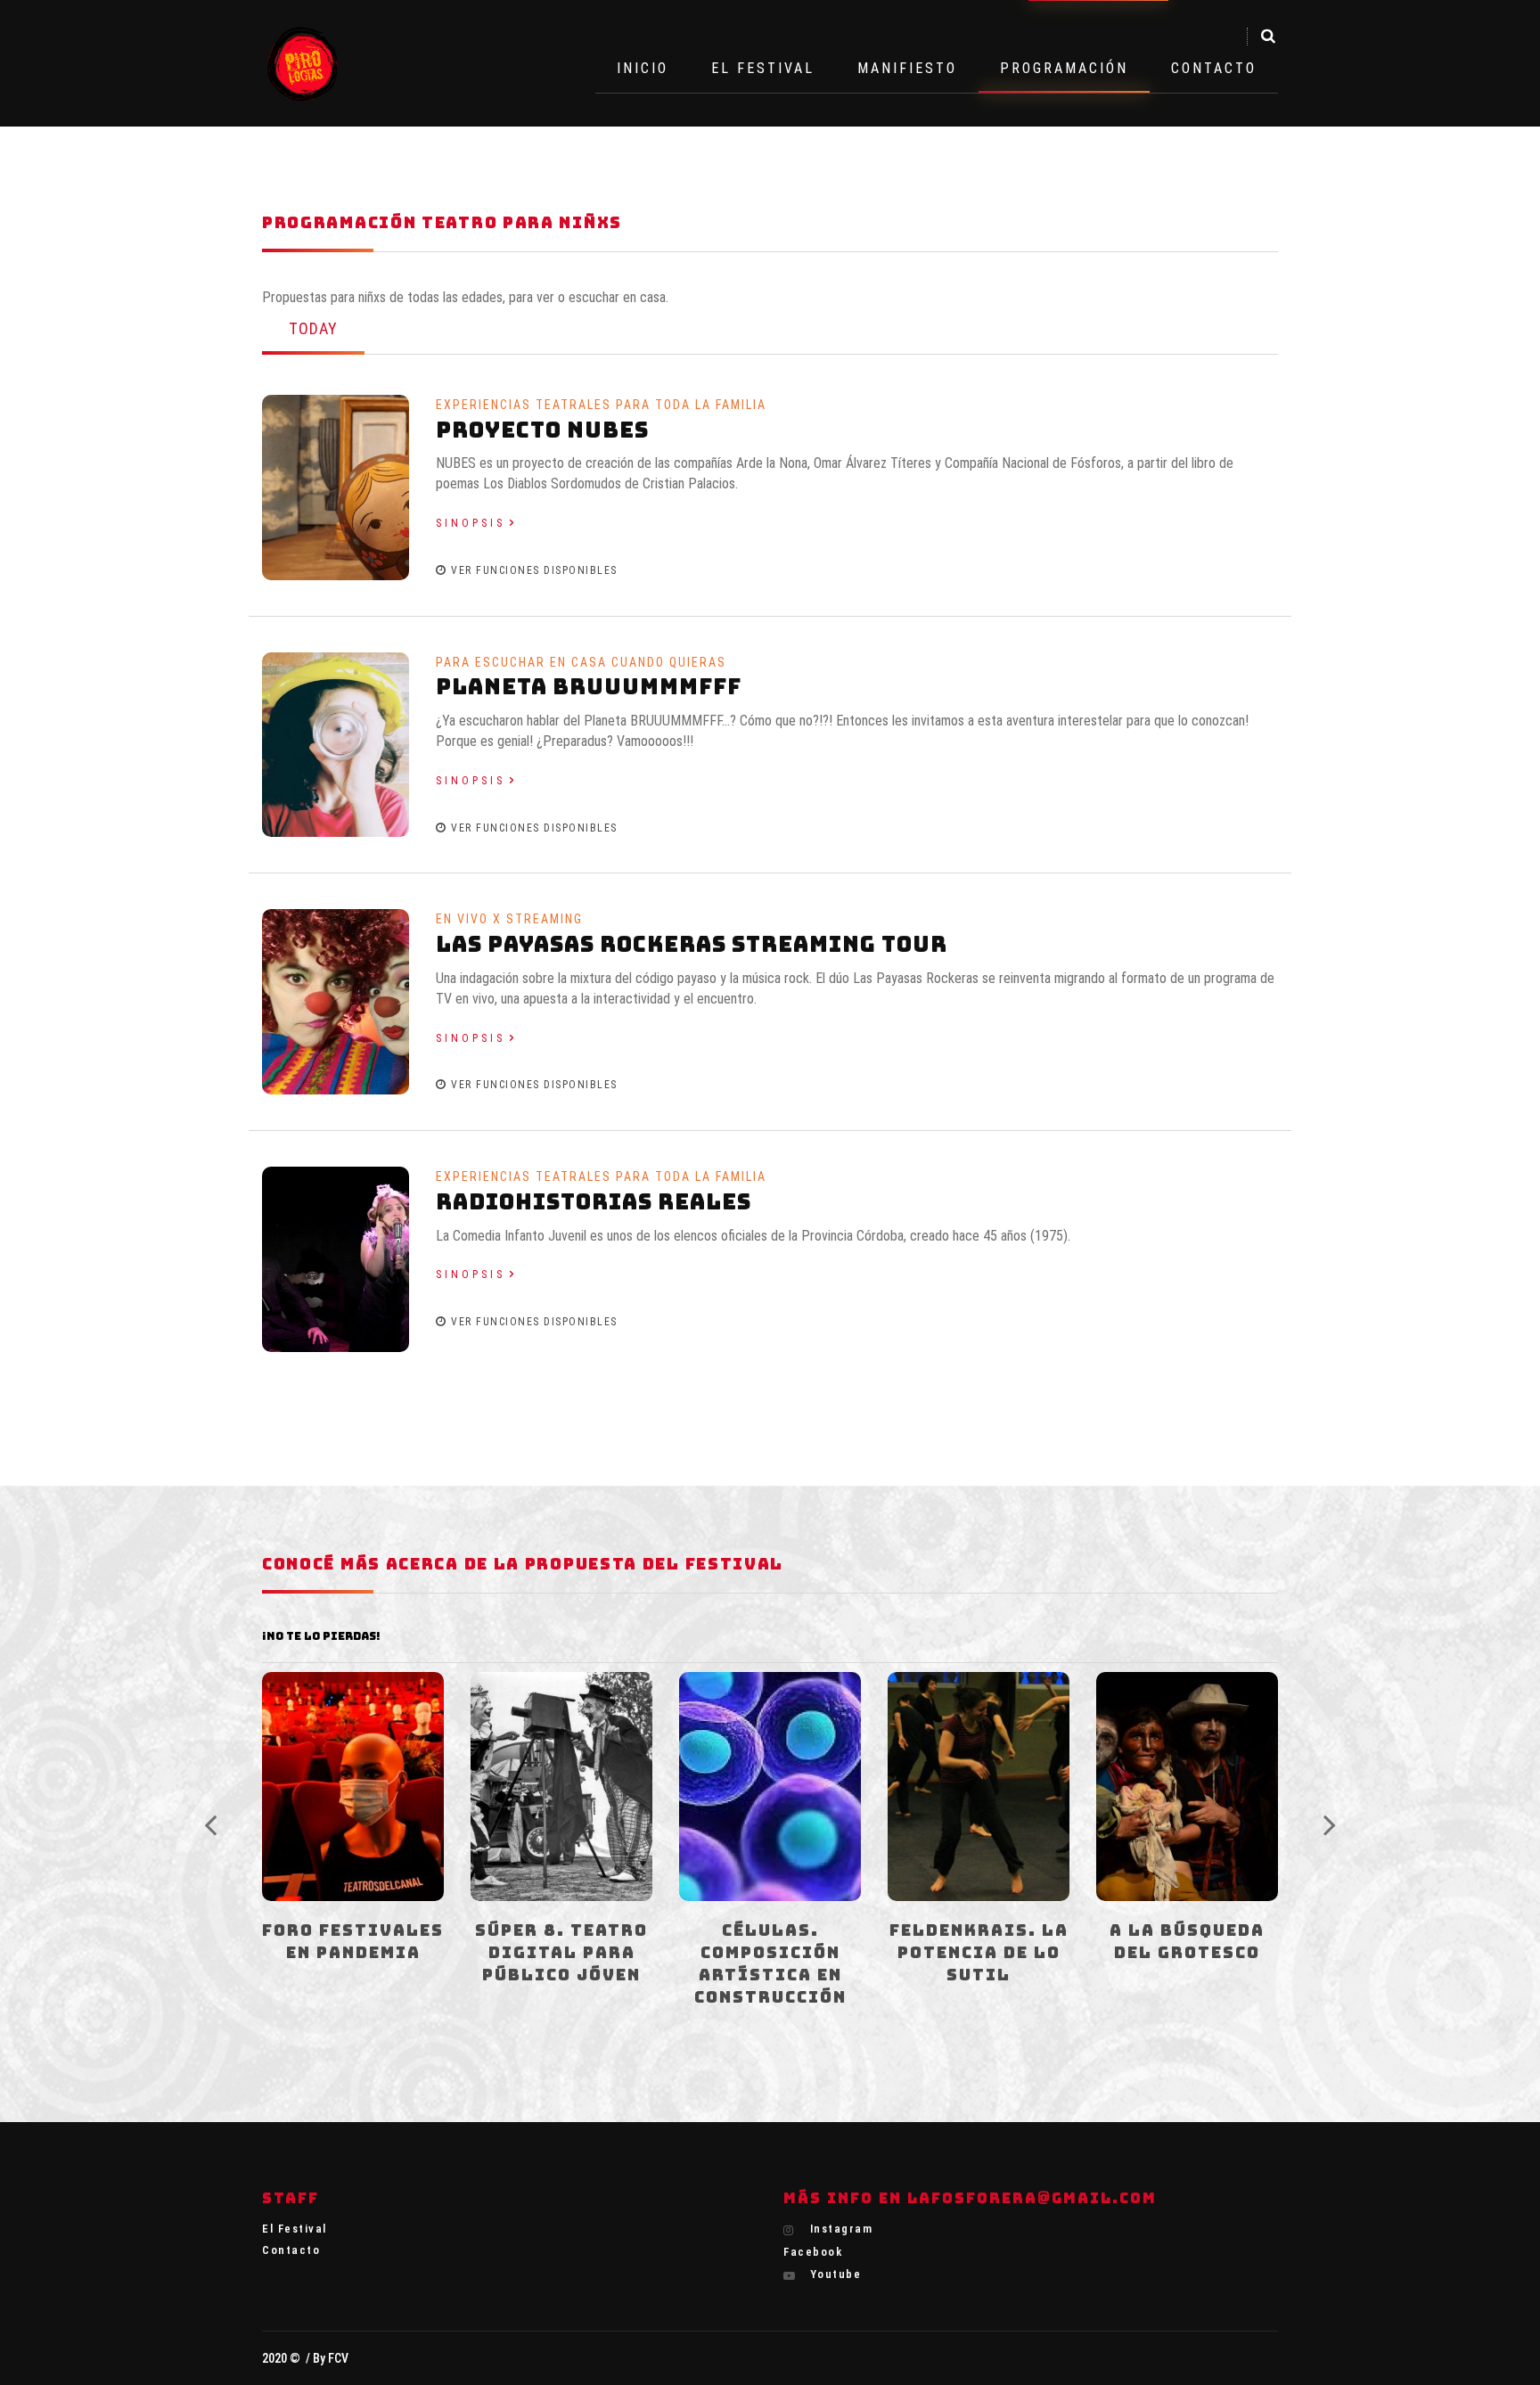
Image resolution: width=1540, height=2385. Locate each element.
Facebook (813, 2252)
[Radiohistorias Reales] (336, 1258)
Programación (1064, 68)
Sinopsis (471, 523)
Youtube (833, 2274)
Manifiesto (907, 68)
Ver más (352, 1782)
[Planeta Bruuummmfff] (336, 744)
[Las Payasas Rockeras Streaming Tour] (336, 1001)
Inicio (643, 68)
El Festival (763, 68)
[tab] (313, 331)
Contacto (1214, 68)
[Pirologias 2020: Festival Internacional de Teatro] (303, 63)
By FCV (331, 2358)
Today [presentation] (313, 328)
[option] (353, 1841)
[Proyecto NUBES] (336, 486)
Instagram (839, 2229)
